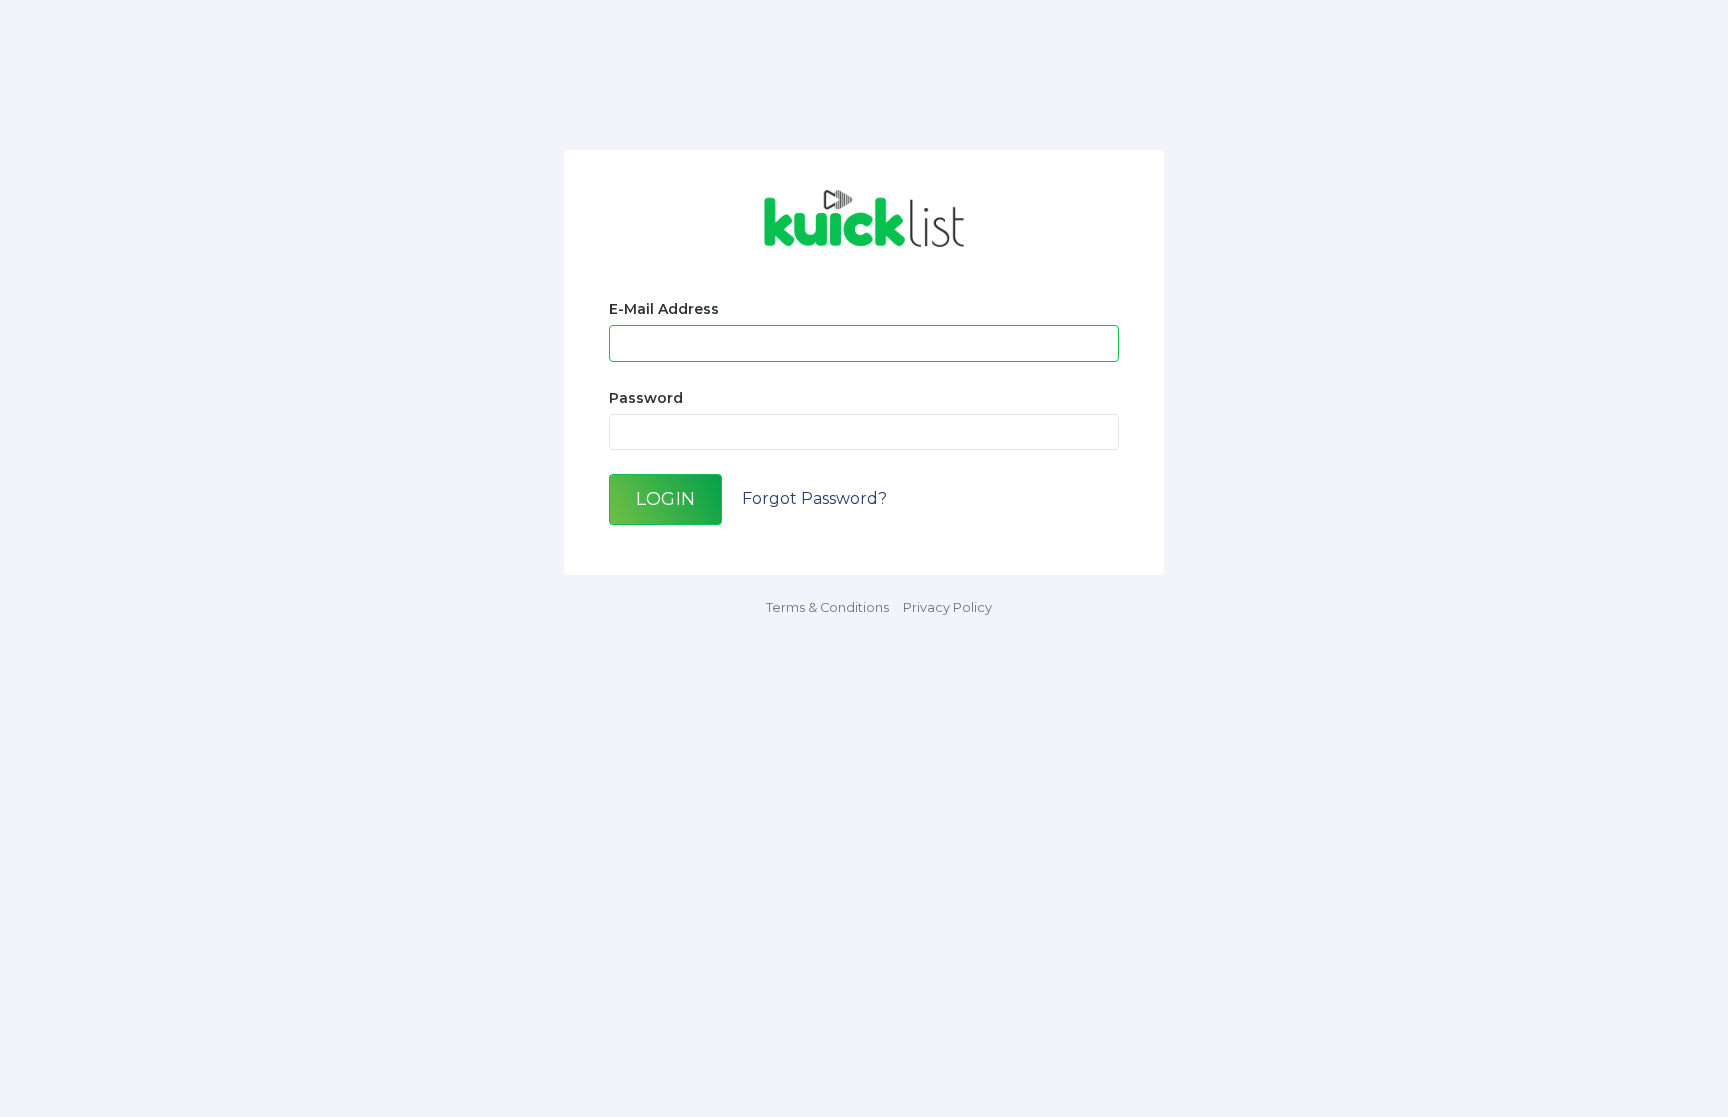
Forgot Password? (814, 498)
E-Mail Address (664, 309)
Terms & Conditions (827, 607)
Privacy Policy (947, 607)
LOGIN (666, 498)
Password (646, 398)
